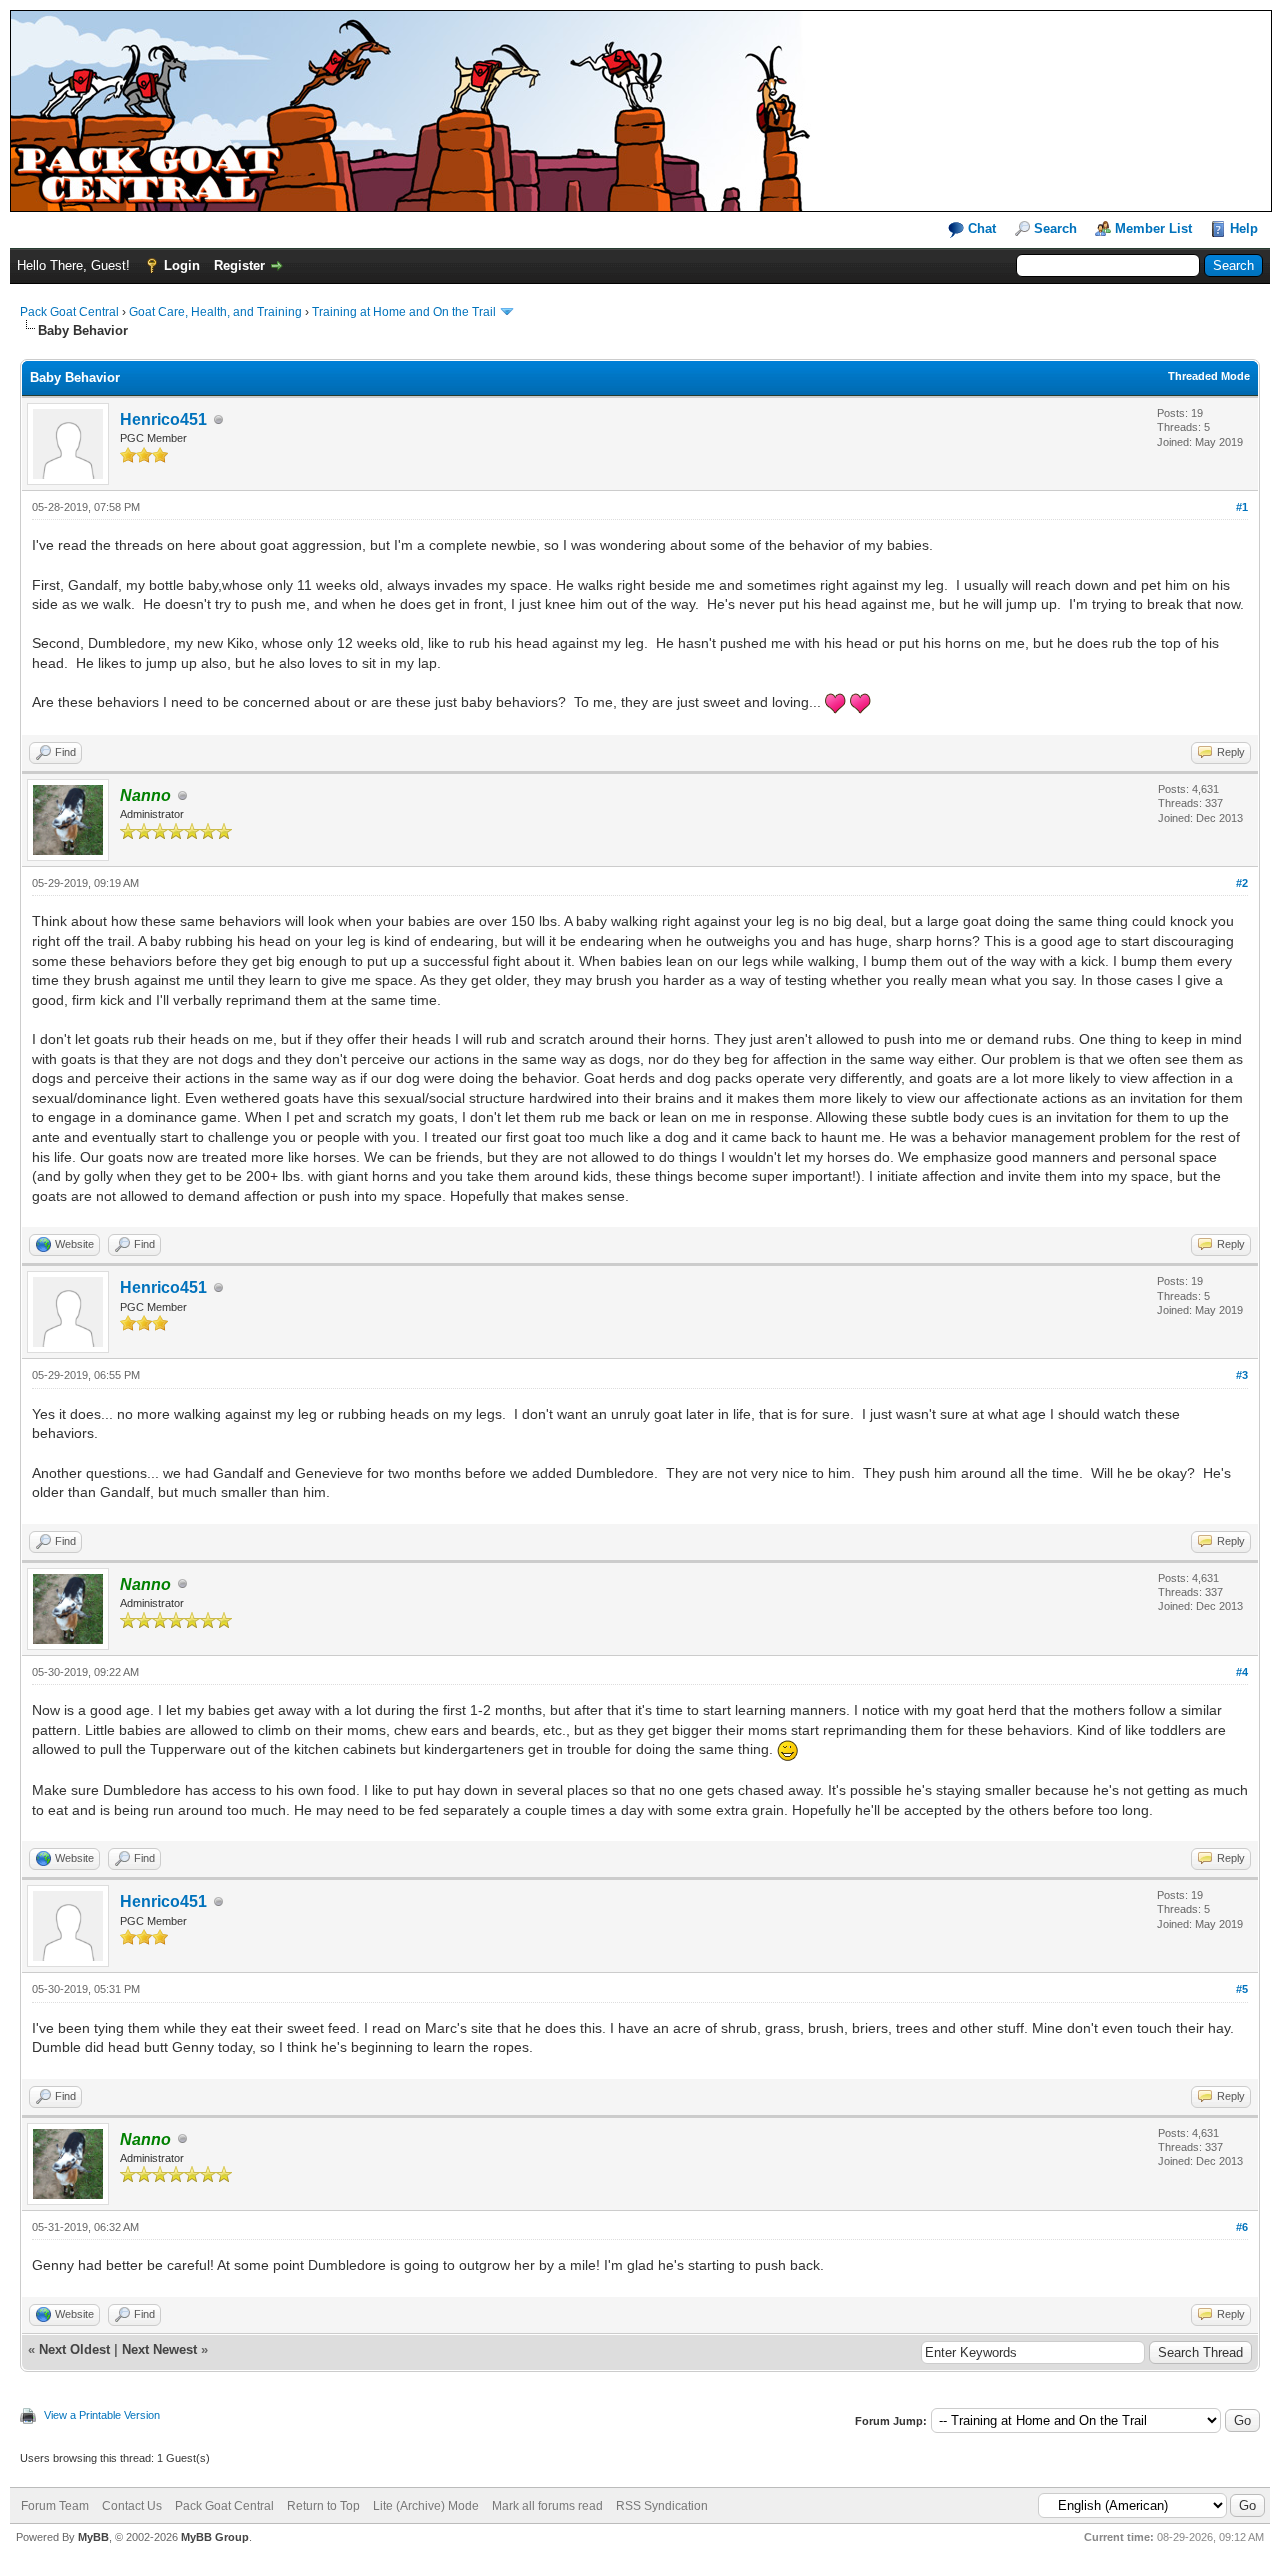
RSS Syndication (662, 2506)
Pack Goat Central (69, 312)
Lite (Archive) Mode (426, 2506)
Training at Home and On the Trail (404, 312)
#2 (1242, 883)
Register (239, 265)
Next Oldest (74, 2349)
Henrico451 (163, 419)
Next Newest (159, 2349)
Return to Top (323, 2506)
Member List (1153, 228)
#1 (1242, 507)
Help (1244, 228)
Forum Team (55, 2506)
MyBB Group (215, 2537)
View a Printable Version (102, 2415)
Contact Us (132, 2506)
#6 (1242, 2227)
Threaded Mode (1209, 376)
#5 (1242, 1989)
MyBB (93, 2537)
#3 (1242, 1375)
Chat (980, 228)
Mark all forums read (547, 2506)
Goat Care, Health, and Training (215, 312)
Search (1055, 228)
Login (182, 265)
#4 (1242, 1672)
